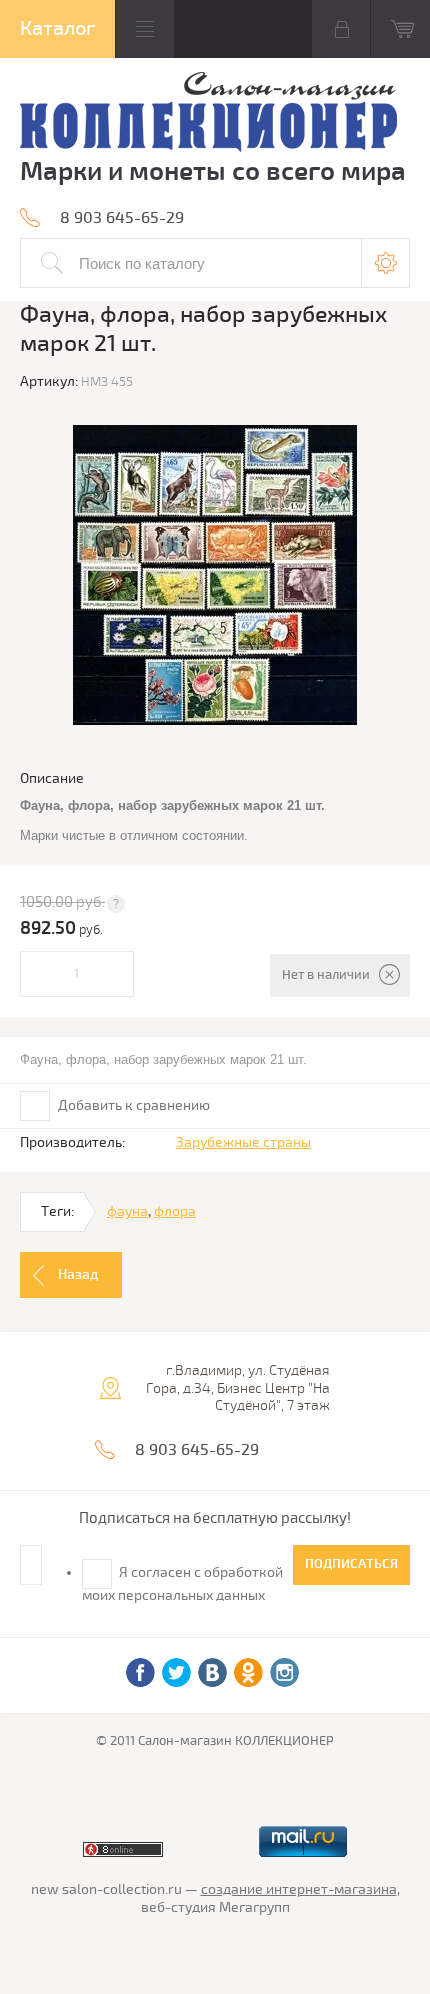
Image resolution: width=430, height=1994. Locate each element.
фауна (127, 1211)
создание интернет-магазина (299, 1889)
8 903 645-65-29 (122, 218)
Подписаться (351, 1564)
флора (175, 1211)
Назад (78, 1274)
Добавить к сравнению (132, 1105)
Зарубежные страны (243, 1142)
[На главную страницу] (208, 114)
